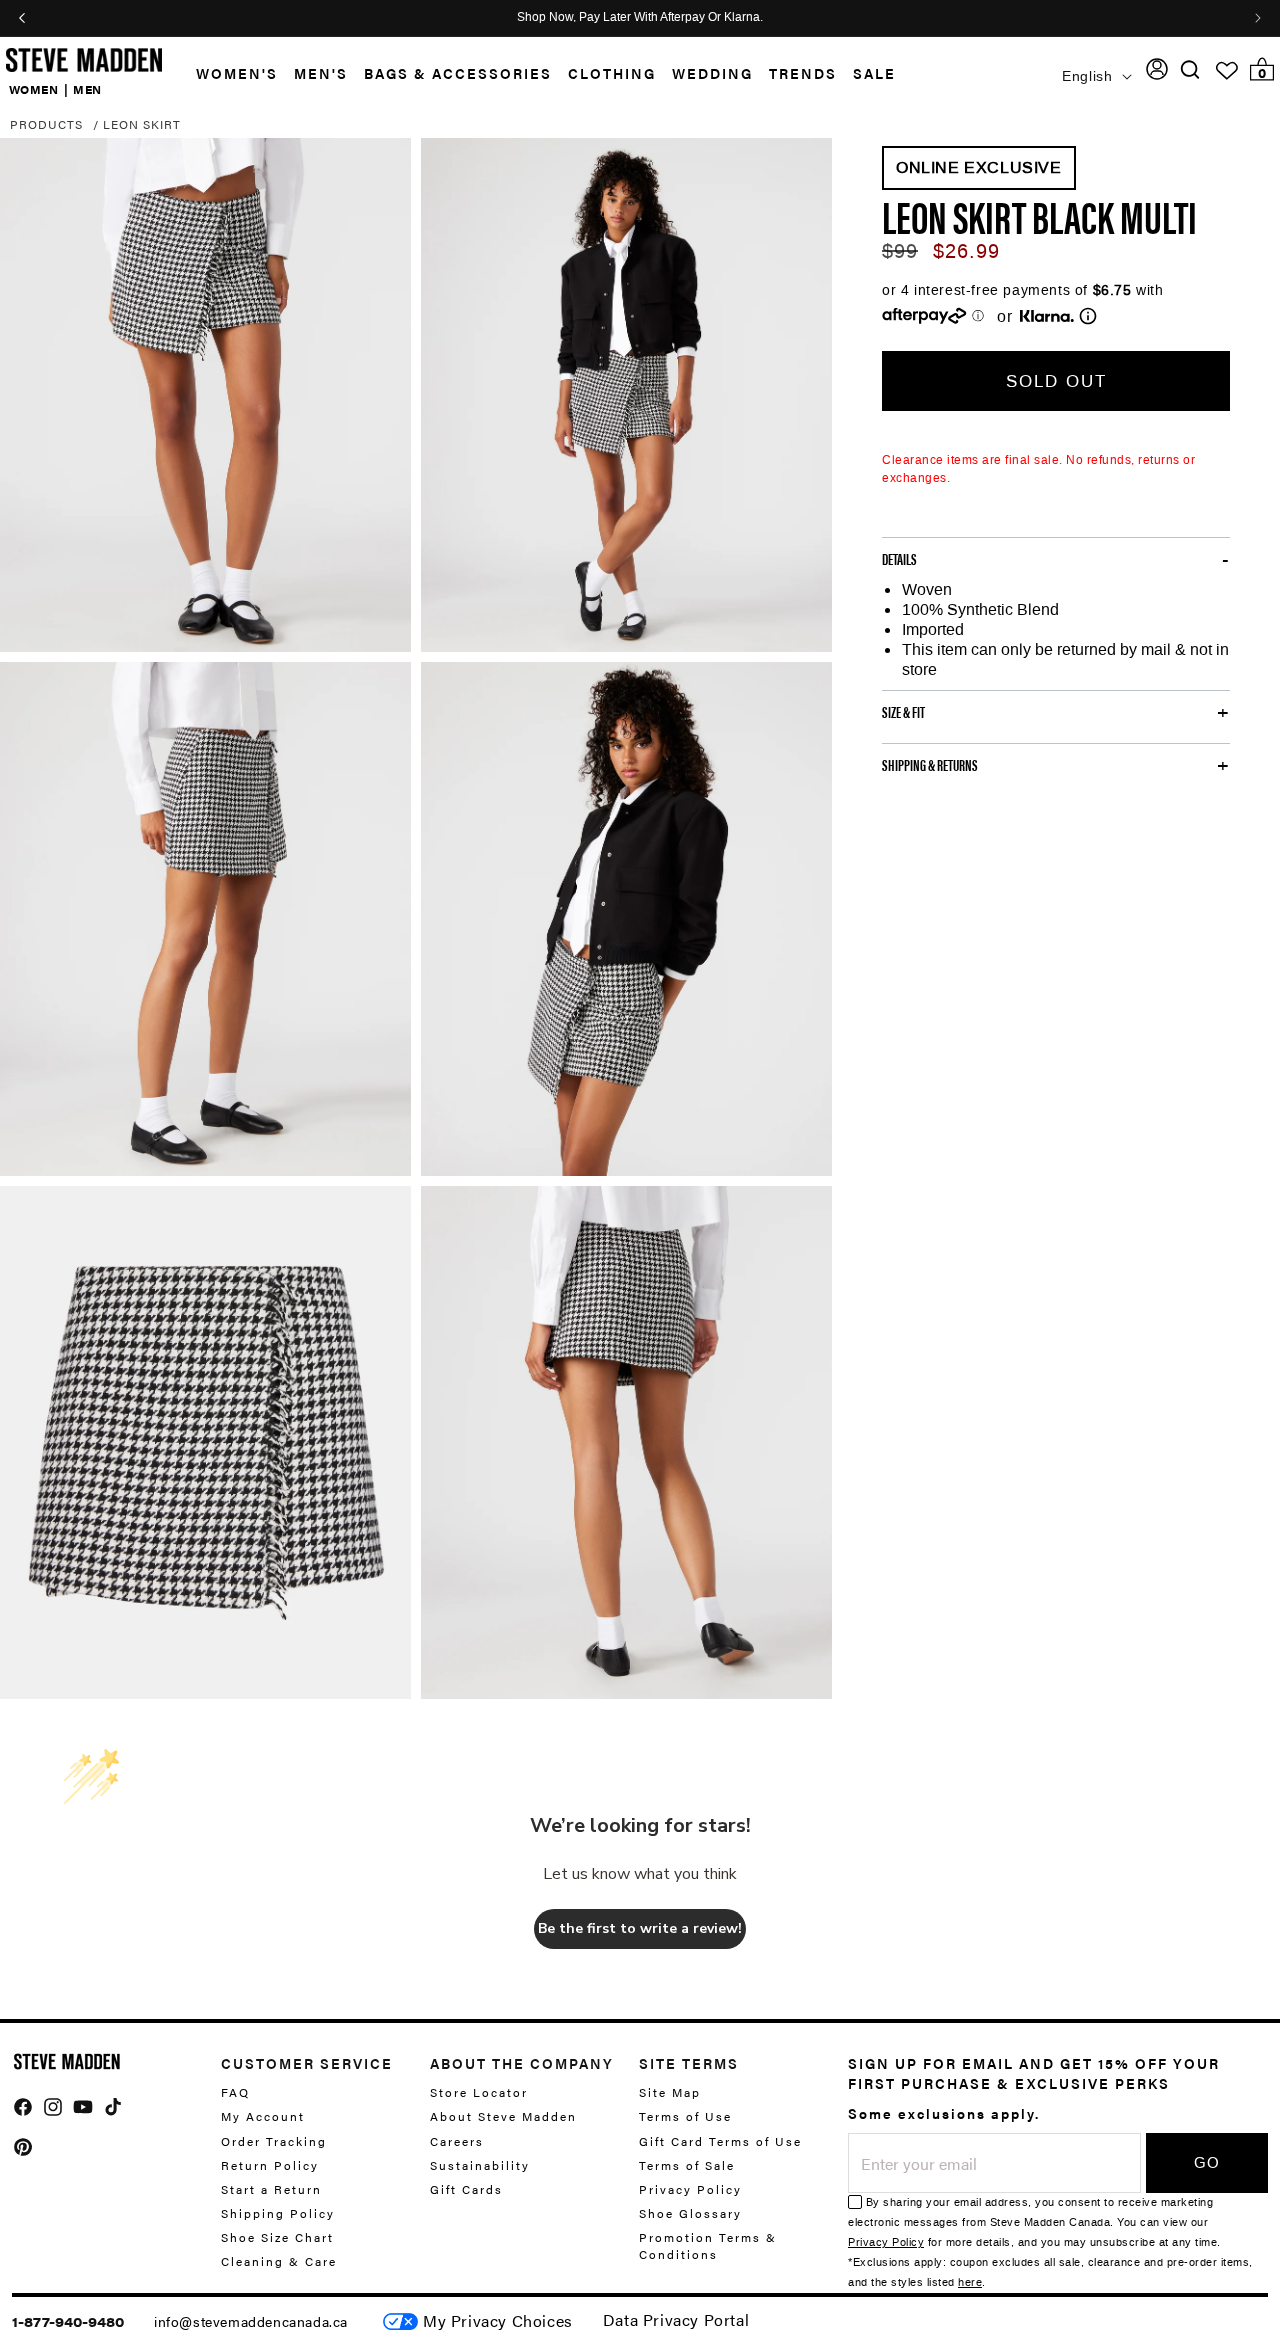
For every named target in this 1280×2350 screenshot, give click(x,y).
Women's (237, 73)
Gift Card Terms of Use (720, 2141)
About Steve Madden (503, 2116)
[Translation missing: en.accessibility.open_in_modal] (205, 395)
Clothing (612, 73)
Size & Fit (903, 712)
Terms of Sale (687, 2165)
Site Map (670, 2092)
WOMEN (34, 88)
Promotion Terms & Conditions (708, 2245)
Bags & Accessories (458, 73)
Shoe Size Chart (277, 2237)
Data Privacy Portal (676, 2319)
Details (899, 559)
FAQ (235, 2092)
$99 (900, 251)
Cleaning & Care (279, 2261)
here (970, 2282)
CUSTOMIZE (498, 2321)
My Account (263, 2116)
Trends (803, 73)
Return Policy (270, 2165)
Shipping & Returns (930, 765)
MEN (87, 88)
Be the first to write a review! (640, 1928)
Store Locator (479, 2092)
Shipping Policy (278, 2213)
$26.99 (966, 251)
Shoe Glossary (690, 2213)
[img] (1190, 69)
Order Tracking (274, 2141)
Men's (321, 73)
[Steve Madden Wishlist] (1227, 71)
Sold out (1056, 381)
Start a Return (271, 2189)
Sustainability (480, 2165)
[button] (229, 73)
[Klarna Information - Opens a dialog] (1047, 316)
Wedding (712, 73)
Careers (457, 2141)
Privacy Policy (690, 2189)
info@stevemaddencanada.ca (251, 2321)
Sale (874, 73)
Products (46, 124)
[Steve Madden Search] (1190, 69)
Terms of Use (685, 2116)
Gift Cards (466, 2189)
